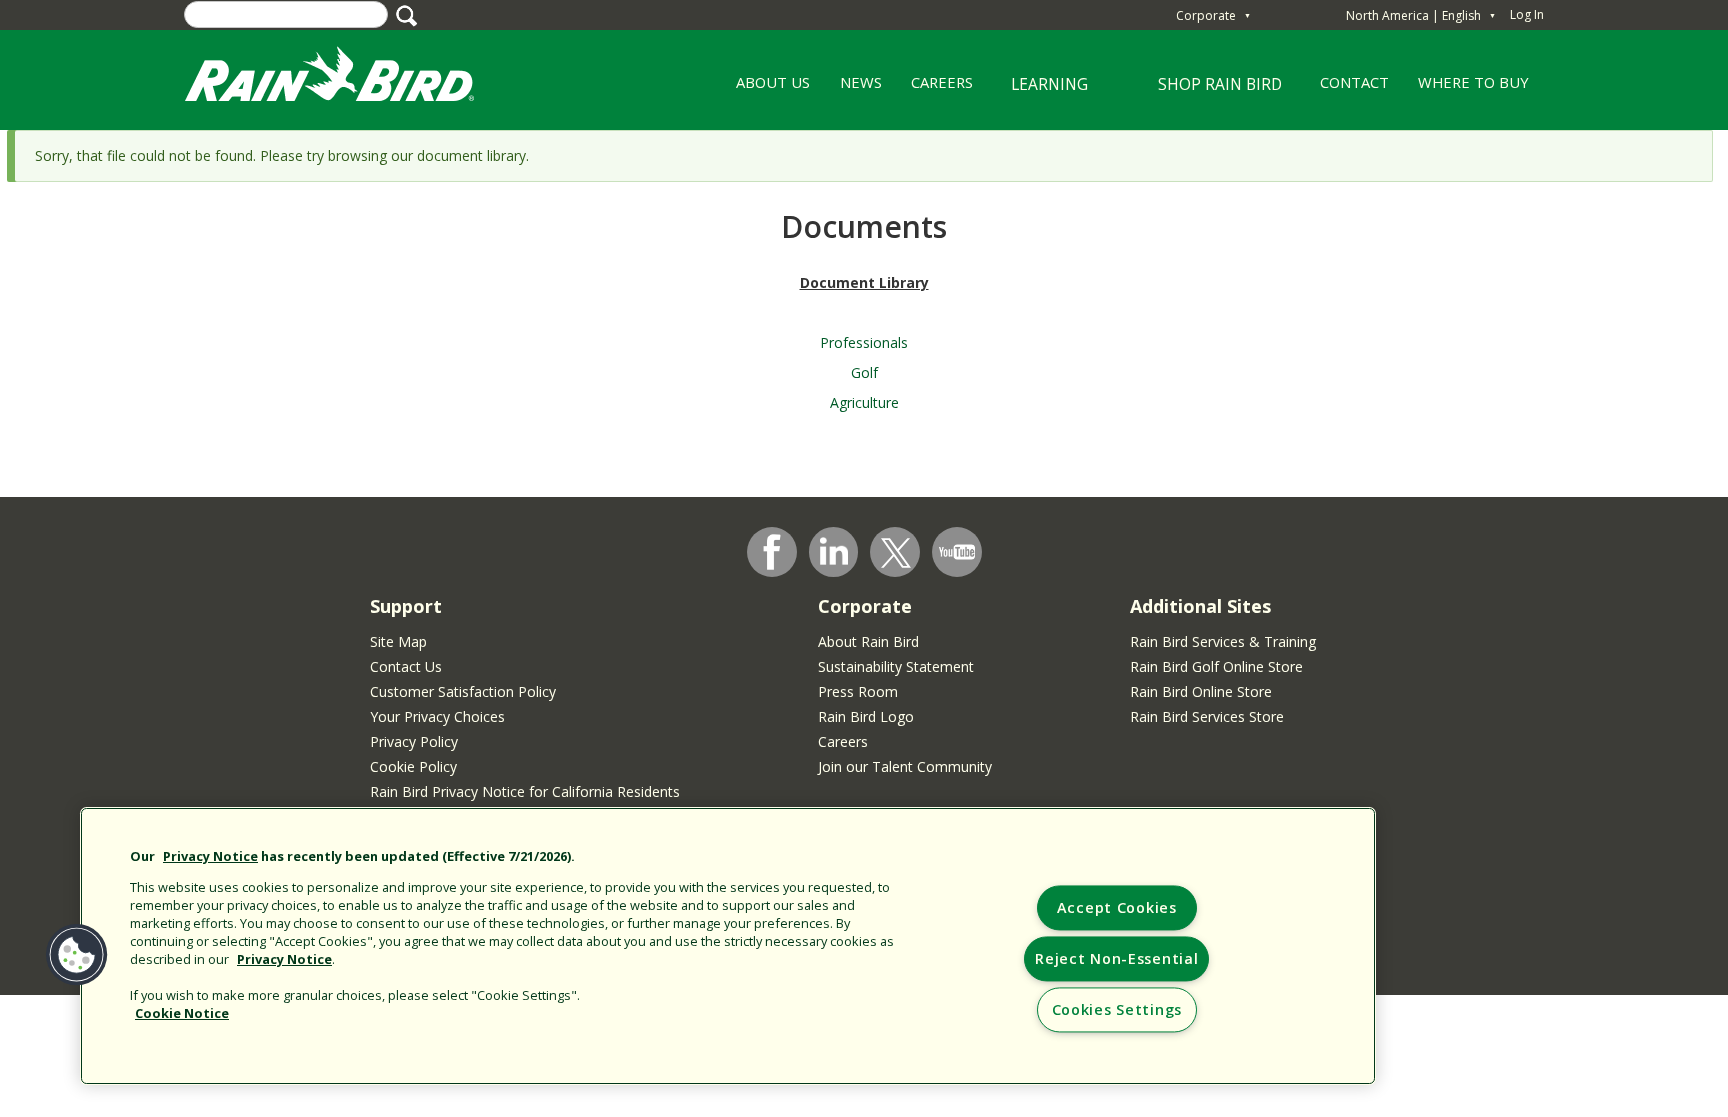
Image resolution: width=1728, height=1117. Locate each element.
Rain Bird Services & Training (1223, 641)
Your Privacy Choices (437, 716)
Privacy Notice (210, 856)
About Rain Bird (868, 641)
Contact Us (406, 666)
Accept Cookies (1117, 908)
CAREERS (934, 89)
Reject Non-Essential (1116, 959)
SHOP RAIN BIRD (1220, 84)
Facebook (772, 552)
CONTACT (1354, 82)
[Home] (349, 78)
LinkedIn (834, 551)
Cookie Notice (182, 1013)
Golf (864, 372)
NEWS (861, 82)
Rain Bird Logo (866, 716)
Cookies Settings (1117, 1010)
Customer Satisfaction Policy (463, 691)
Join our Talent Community (905, 766)
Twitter (896, 553)
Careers (843, 741)
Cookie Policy (413, 766)
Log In (1527, 14)
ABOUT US (766, 89)
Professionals (864, 342)
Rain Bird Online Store (1201, 691)
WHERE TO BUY (1473, 82)
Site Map (398, 641)
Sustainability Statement (896, 666)
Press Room (858, 691)
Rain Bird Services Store (1207, 716)
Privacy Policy (414, 741)
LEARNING (1038, 91)
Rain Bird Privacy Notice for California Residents (525, 791)
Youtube (957, 552)
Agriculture (864, 402)
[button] (77, 955)
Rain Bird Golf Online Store (1216, 666)
